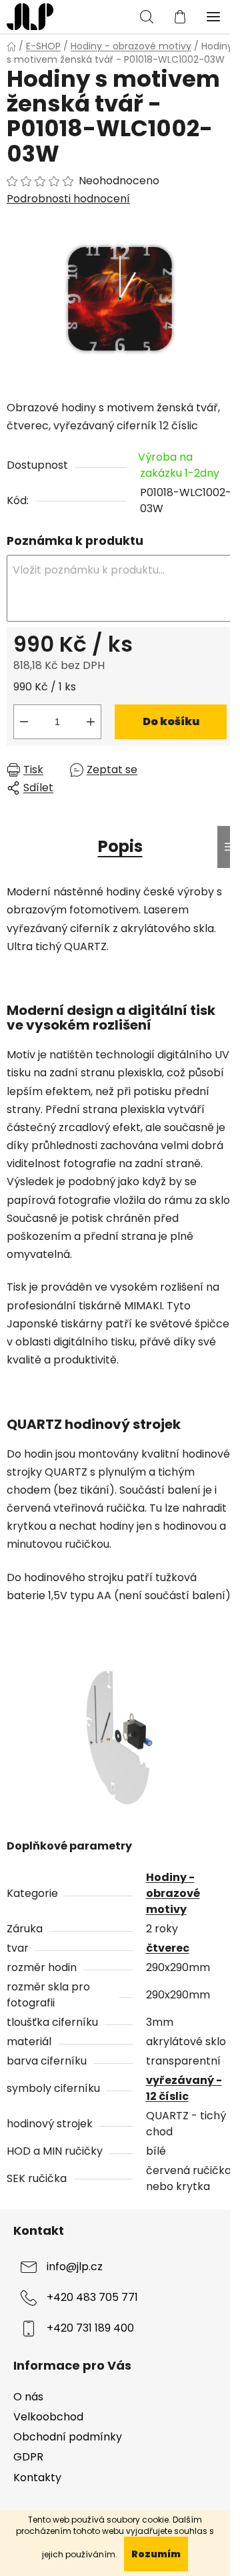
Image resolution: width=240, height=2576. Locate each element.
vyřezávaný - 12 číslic (184, 2088)
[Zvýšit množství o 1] (91, 722)
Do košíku (171, 721)
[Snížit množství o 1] (24, 722)
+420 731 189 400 (90, 2329)
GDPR (28, 2457)
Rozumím (156, 2554)
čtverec (168, 1948)
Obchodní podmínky (68, 2437)
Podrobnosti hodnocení (68, 199)
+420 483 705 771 (92, 2298)
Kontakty (37, 2478)
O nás (28, 2397)
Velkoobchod (48, 2417)
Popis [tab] (120, 846)
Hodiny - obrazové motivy (173, 1893)
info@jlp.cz (75, 2267)
